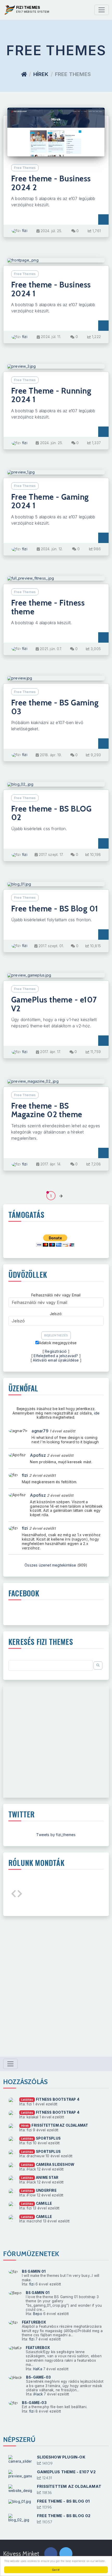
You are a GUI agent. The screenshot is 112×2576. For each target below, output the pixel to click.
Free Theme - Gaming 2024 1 (50, 501)
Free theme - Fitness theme (48, 607)
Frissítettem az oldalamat (60, 2125)
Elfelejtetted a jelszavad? (56, 1356)
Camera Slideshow (55, 2165)
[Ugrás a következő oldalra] (61, 1196)
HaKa (38, 2369)
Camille (44, 2203)
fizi (25, 231)
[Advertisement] (56, 1742)
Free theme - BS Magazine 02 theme (47, 1110)
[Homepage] (24, 74)
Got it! (56, 2570)
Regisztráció (56, 1351)
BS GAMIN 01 (34, 2271)
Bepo (38, 2314)
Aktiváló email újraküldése (56, 1360)
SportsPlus (48, 2138)
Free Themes (25, 168)
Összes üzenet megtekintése (50, 1565)
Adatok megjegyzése (58, 1343)
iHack (38, 2394)
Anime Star (47, 2177)
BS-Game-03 (38, 2377)
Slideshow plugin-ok (61, 2457)
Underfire (46, 2190)
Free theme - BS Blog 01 (55, 909)
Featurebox (34, 2322)
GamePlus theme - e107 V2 (54, 1004)
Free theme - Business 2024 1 (51, 289)
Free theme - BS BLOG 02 (51, 813)
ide (97, 1413)
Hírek (41, 74)
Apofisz (38, 1455)
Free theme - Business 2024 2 (51, 183)
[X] (66, 2554)
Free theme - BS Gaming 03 (55, 707)
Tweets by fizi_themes (56, 1835)
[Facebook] (51, 2554)
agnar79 (40, 1431)
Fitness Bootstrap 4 (58, 2099)
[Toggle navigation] (102, 10)
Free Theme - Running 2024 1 (51, 395)
